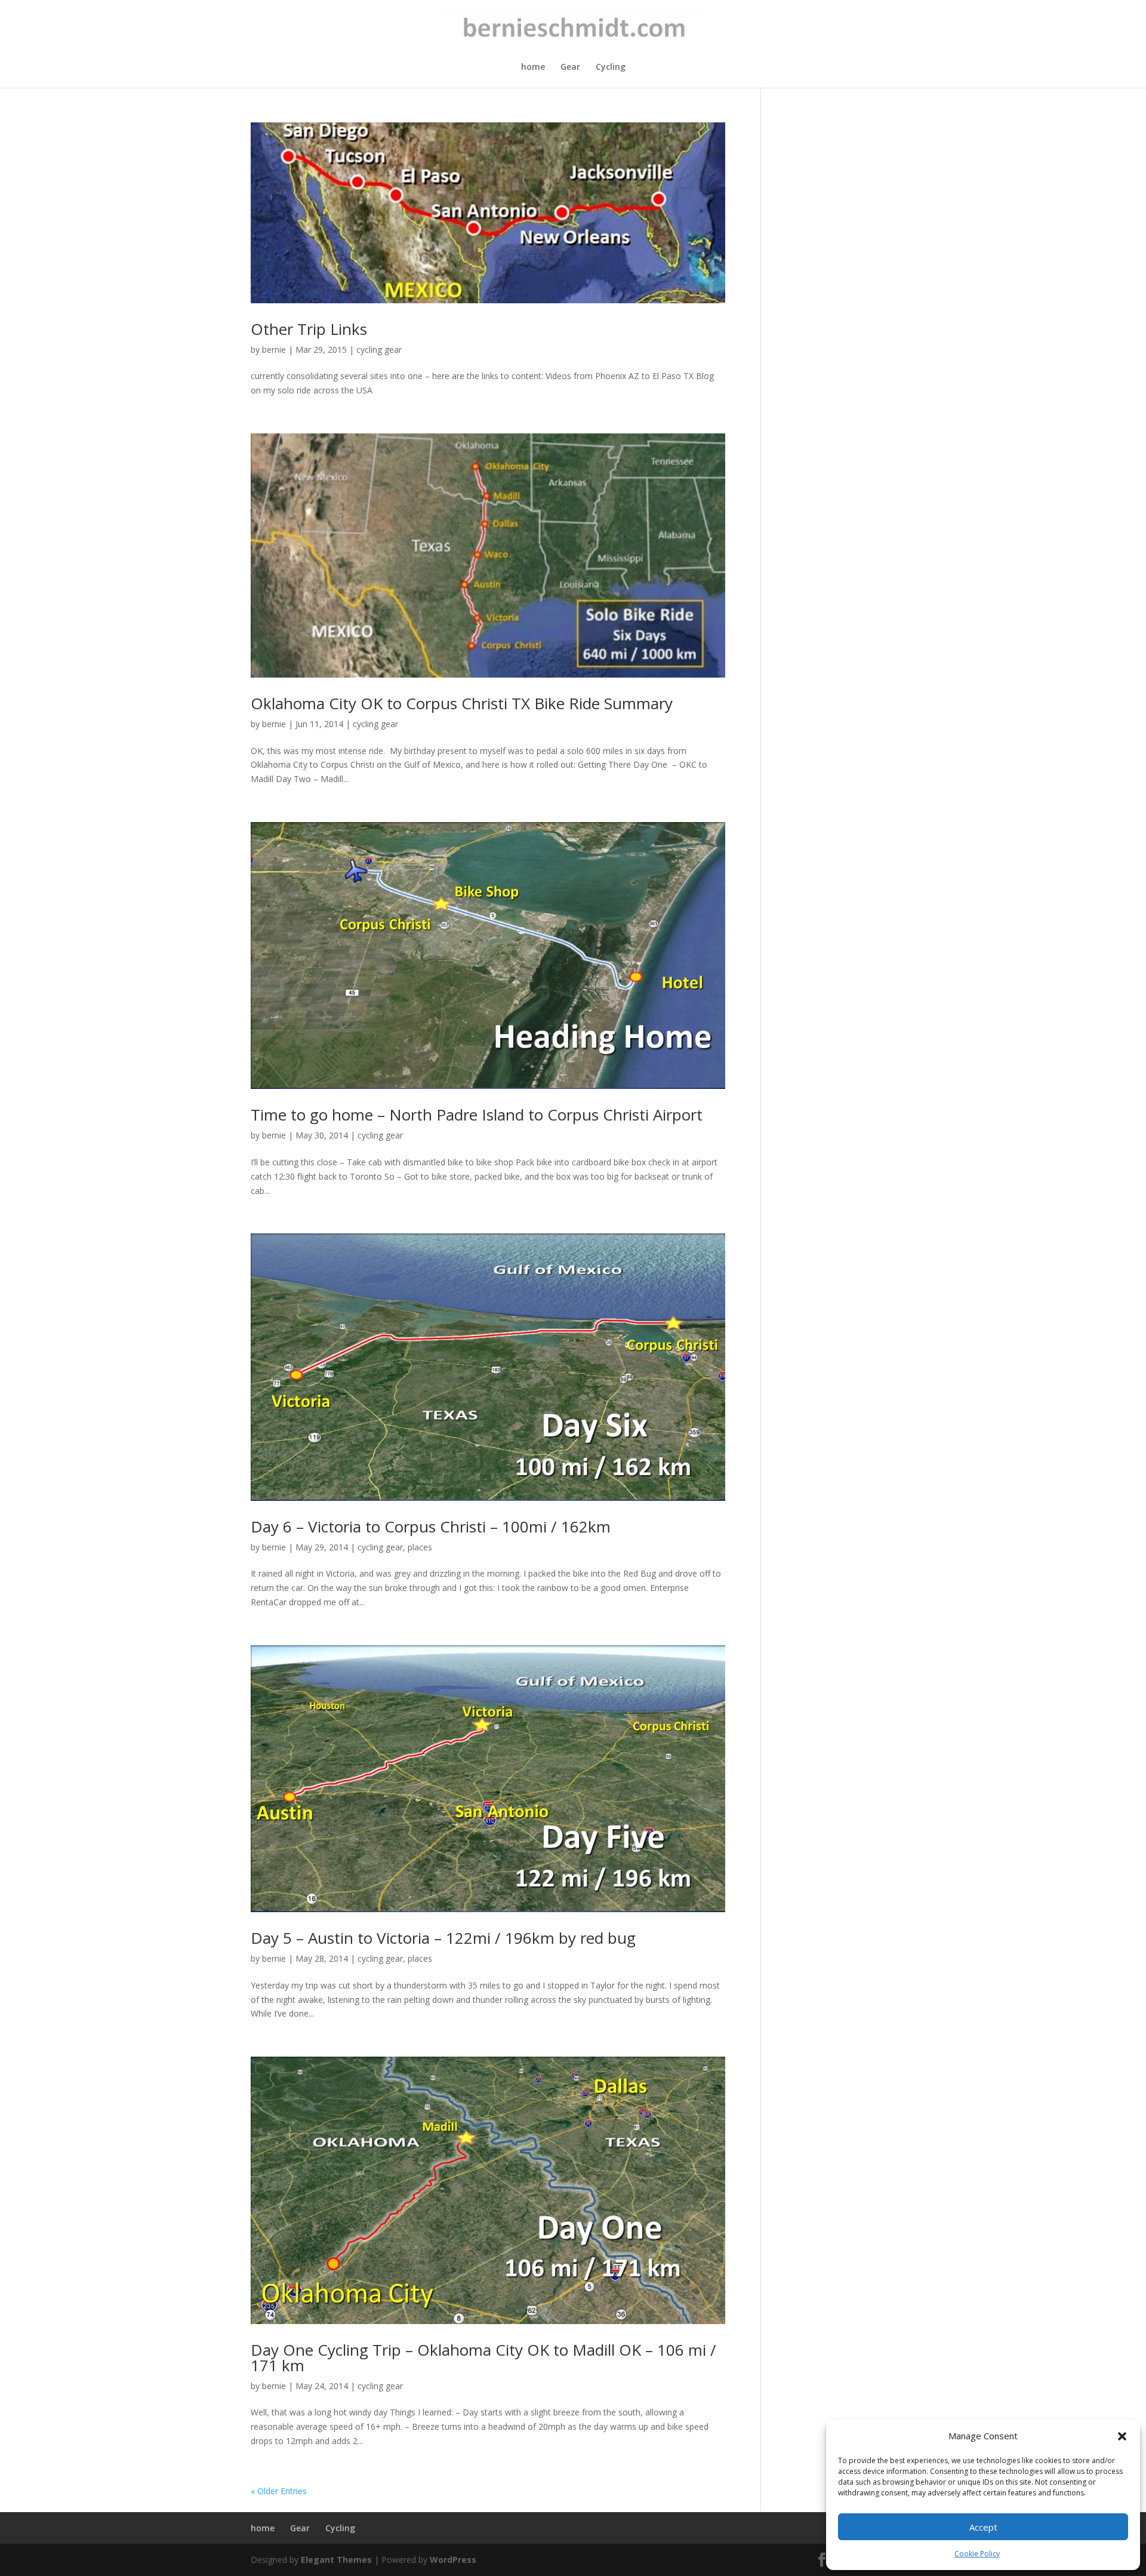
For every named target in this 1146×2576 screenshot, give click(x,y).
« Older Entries (279, 2491)
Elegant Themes (336, 2560)
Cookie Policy (977, 2554)
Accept (983, 2527)
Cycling (611, 67)
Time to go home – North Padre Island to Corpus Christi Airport (477, 1115)
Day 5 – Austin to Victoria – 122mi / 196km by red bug (443, 1938)
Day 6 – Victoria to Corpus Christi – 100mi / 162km (431, 1526)
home (533, 67)
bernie (274, 350)
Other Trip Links (309, 329)
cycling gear (379, 350)
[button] (1122, 2436)
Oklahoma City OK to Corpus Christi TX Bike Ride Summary (462, 703)
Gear (570, 67)
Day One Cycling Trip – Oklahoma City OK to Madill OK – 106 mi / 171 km (483, 2358)
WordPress (453, 2560)
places (420, 1547)
